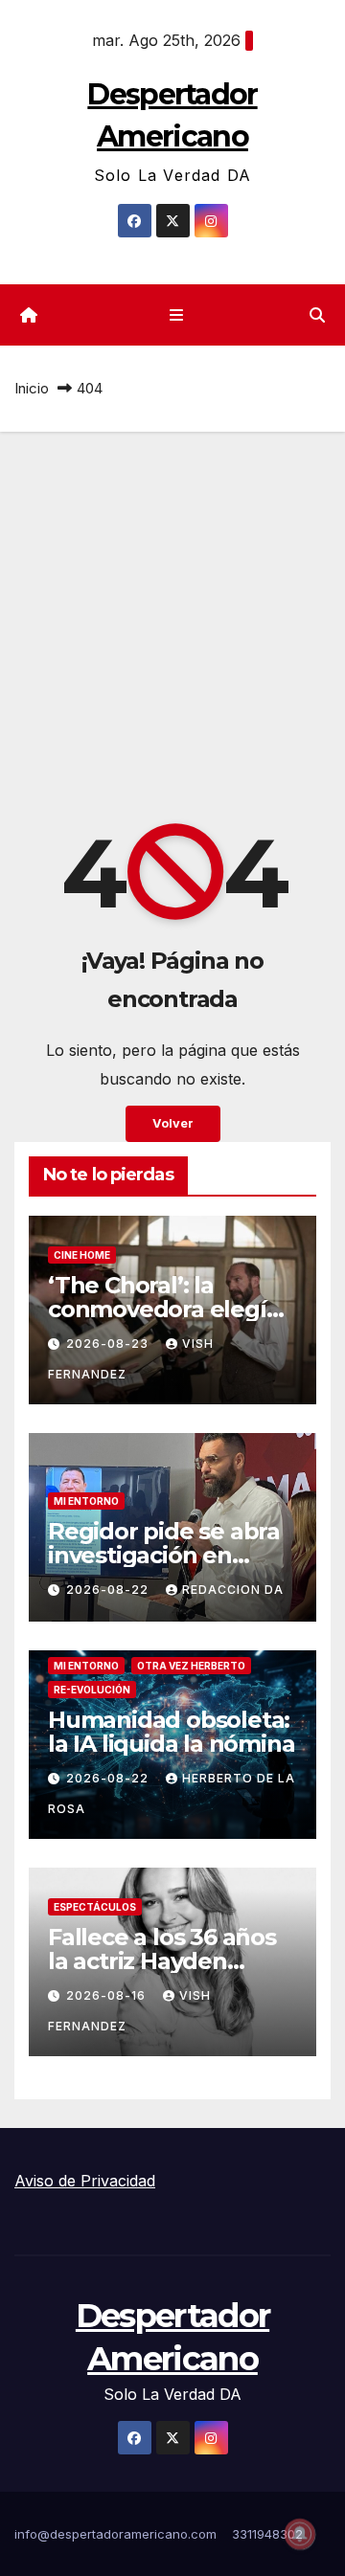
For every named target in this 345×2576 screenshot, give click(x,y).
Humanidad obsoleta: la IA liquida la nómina (171, 1732)
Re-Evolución (92, 1690)
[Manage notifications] (300, 2534)
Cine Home (82, 1255)
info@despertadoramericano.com (115, 2534)
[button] (317, 315)
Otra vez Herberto (191, 1666)
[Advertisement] (172, 614)
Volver (173, 1123)
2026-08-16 (108, 1995)
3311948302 (267, 2534)
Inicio (32, 388)
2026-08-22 (109, 1590)
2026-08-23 (109, 1344)
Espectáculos (95, 1907)
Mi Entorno (86, 1501)
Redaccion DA (233, 1590)
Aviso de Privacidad (85, 2181)
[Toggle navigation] (176, 315)
